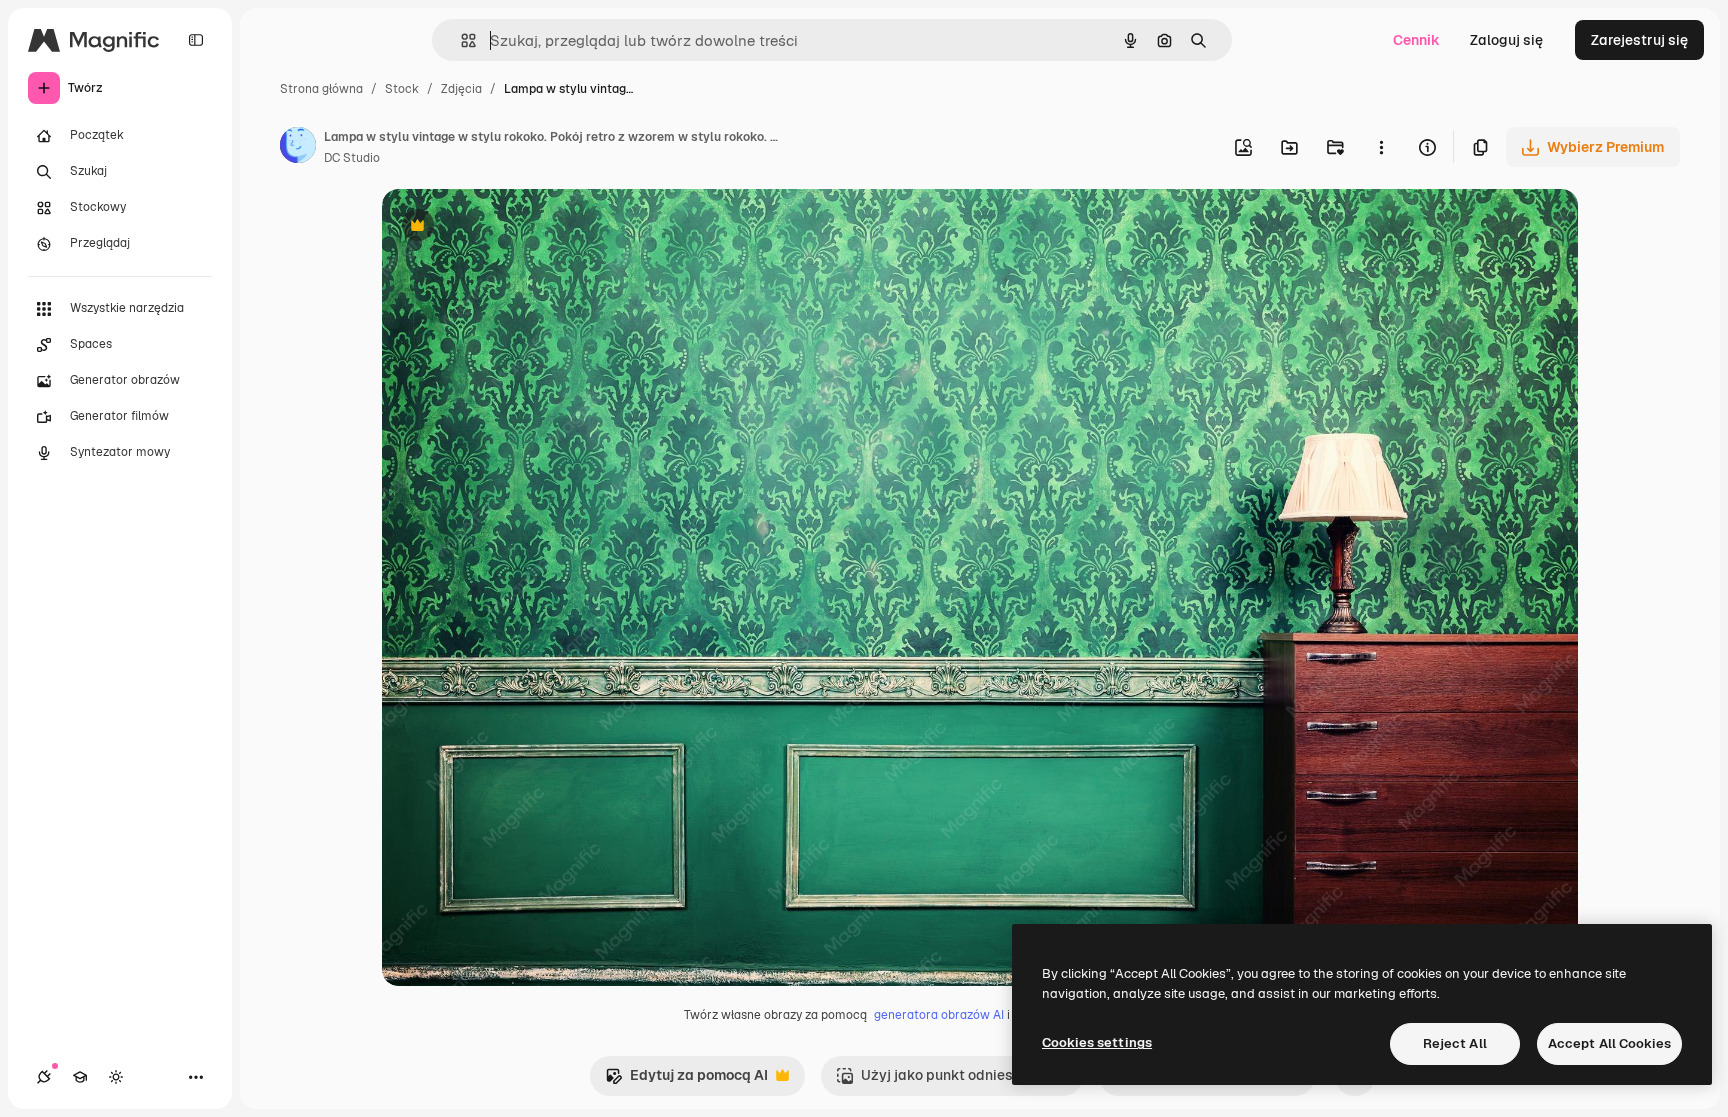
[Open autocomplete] (460, 40)
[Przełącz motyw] (116, 1077)
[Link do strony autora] (298, 148)
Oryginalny (520, 227)
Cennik (1416, 40)
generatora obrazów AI (939, 1015)
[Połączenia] (44, 1077)
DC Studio (352, 158)
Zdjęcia (461, 89)
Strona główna (321, 89)
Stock (402, 89)
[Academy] (80, 1077)
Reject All (1455, 1043)
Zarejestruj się (1639, 40)
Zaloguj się (1506, 40)
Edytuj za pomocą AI (686, 1080)
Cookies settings (1097, 1042)
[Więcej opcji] (1381, 147)
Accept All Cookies (1609, 1043)
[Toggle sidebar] (196, 40)
